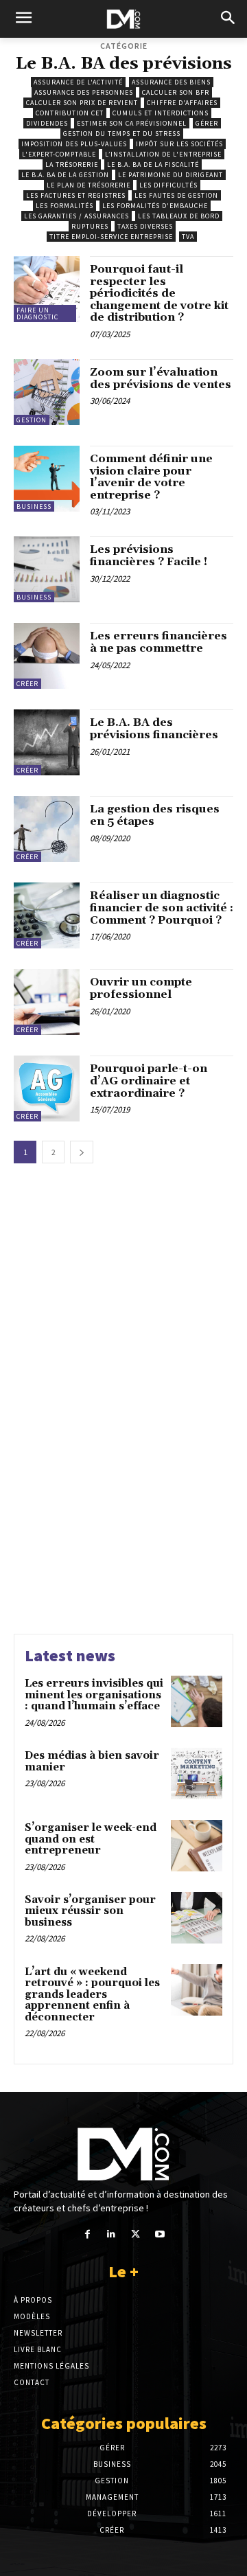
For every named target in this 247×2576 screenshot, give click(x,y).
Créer (27, 684)
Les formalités (64, 206)
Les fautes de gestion (176, 195)
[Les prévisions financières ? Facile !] (47, 569)
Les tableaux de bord (179, 216)
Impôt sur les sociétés (179, 144)
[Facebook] (87, 2234)
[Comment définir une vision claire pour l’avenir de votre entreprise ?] (47, 479)
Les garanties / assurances (77, 216)
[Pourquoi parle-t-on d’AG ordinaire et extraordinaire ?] (47, 1088)
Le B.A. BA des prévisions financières (154, 729)
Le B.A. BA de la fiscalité (153, 164)
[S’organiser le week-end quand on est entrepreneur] (197, 1846)
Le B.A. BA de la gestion (65, 175)
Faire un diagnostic (37, 314)
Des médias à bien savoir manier (92, 1762)
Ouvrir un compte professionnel (141, 988)
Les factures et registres (76, 195)
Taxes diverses (145, 226)
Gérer (207, 123)
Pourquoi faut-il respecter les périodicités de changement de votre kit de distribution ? (159, 293)
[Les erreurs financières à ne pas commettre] (47, 656)
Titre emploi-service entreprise (111, 237)
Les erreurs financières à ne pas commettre (158, 642)
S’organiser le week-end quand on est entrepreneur (91, 1839)
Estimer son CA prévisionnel (132, 123)
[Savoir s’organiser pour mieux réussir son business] (197, 1918)
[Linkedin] (111, 2234)
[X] (136, 2234)
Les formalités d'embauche (155, 206)
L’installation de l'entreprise (163, 154)
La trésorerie (72, 164)
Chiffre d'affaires (182, 103)
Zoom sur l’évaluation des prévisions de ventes (161, 378)
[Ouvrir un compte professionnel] (47, 1002)
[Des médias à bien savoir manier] (197, 1774)
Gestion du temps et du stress (122, 134)
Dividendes (47, 123)
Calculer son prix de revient (82, 103)
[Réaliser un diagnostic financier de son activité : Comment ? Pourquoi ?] (47, 915)
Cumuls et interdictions (161, 113)
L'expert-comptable (59, 154)
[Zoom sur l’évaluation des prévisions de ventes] (47, 392)
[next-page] (82, 1152)
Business (34, 506)
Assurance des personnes (84, 92)
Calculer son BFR (176, 92)
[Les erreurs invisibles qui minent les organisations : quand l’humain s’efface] (197, 1701)
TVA (188, 237)
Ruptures (90, 226)
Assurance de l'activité (78, 82)
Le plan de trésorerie (89, 185)
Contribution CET (70, 113)
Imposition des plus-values (74, 144)
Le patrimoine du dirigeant (170, 175)
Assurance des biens (171, 82)
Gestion (32, 420)
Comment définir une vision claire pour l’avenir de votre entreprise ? (151, 477)
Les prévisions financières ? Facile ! (149, 556)
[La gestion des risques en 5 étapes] (47, 829)
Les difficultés (168, 185)
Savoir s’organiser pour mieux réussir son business (90, 1911)
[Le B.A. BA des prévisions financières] (47, 742)
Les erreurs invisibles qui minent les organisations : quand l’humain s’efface (94, 1695)
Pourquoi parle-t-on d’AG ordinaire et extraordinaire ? (149, 1081)
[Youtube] (160, 2234)
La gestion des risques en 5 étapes (155, 815)
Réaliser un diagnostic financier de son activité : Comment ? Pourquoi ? (162, 908)
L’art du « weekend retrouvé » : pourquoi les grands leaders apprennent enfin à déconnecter (92, 1995)
